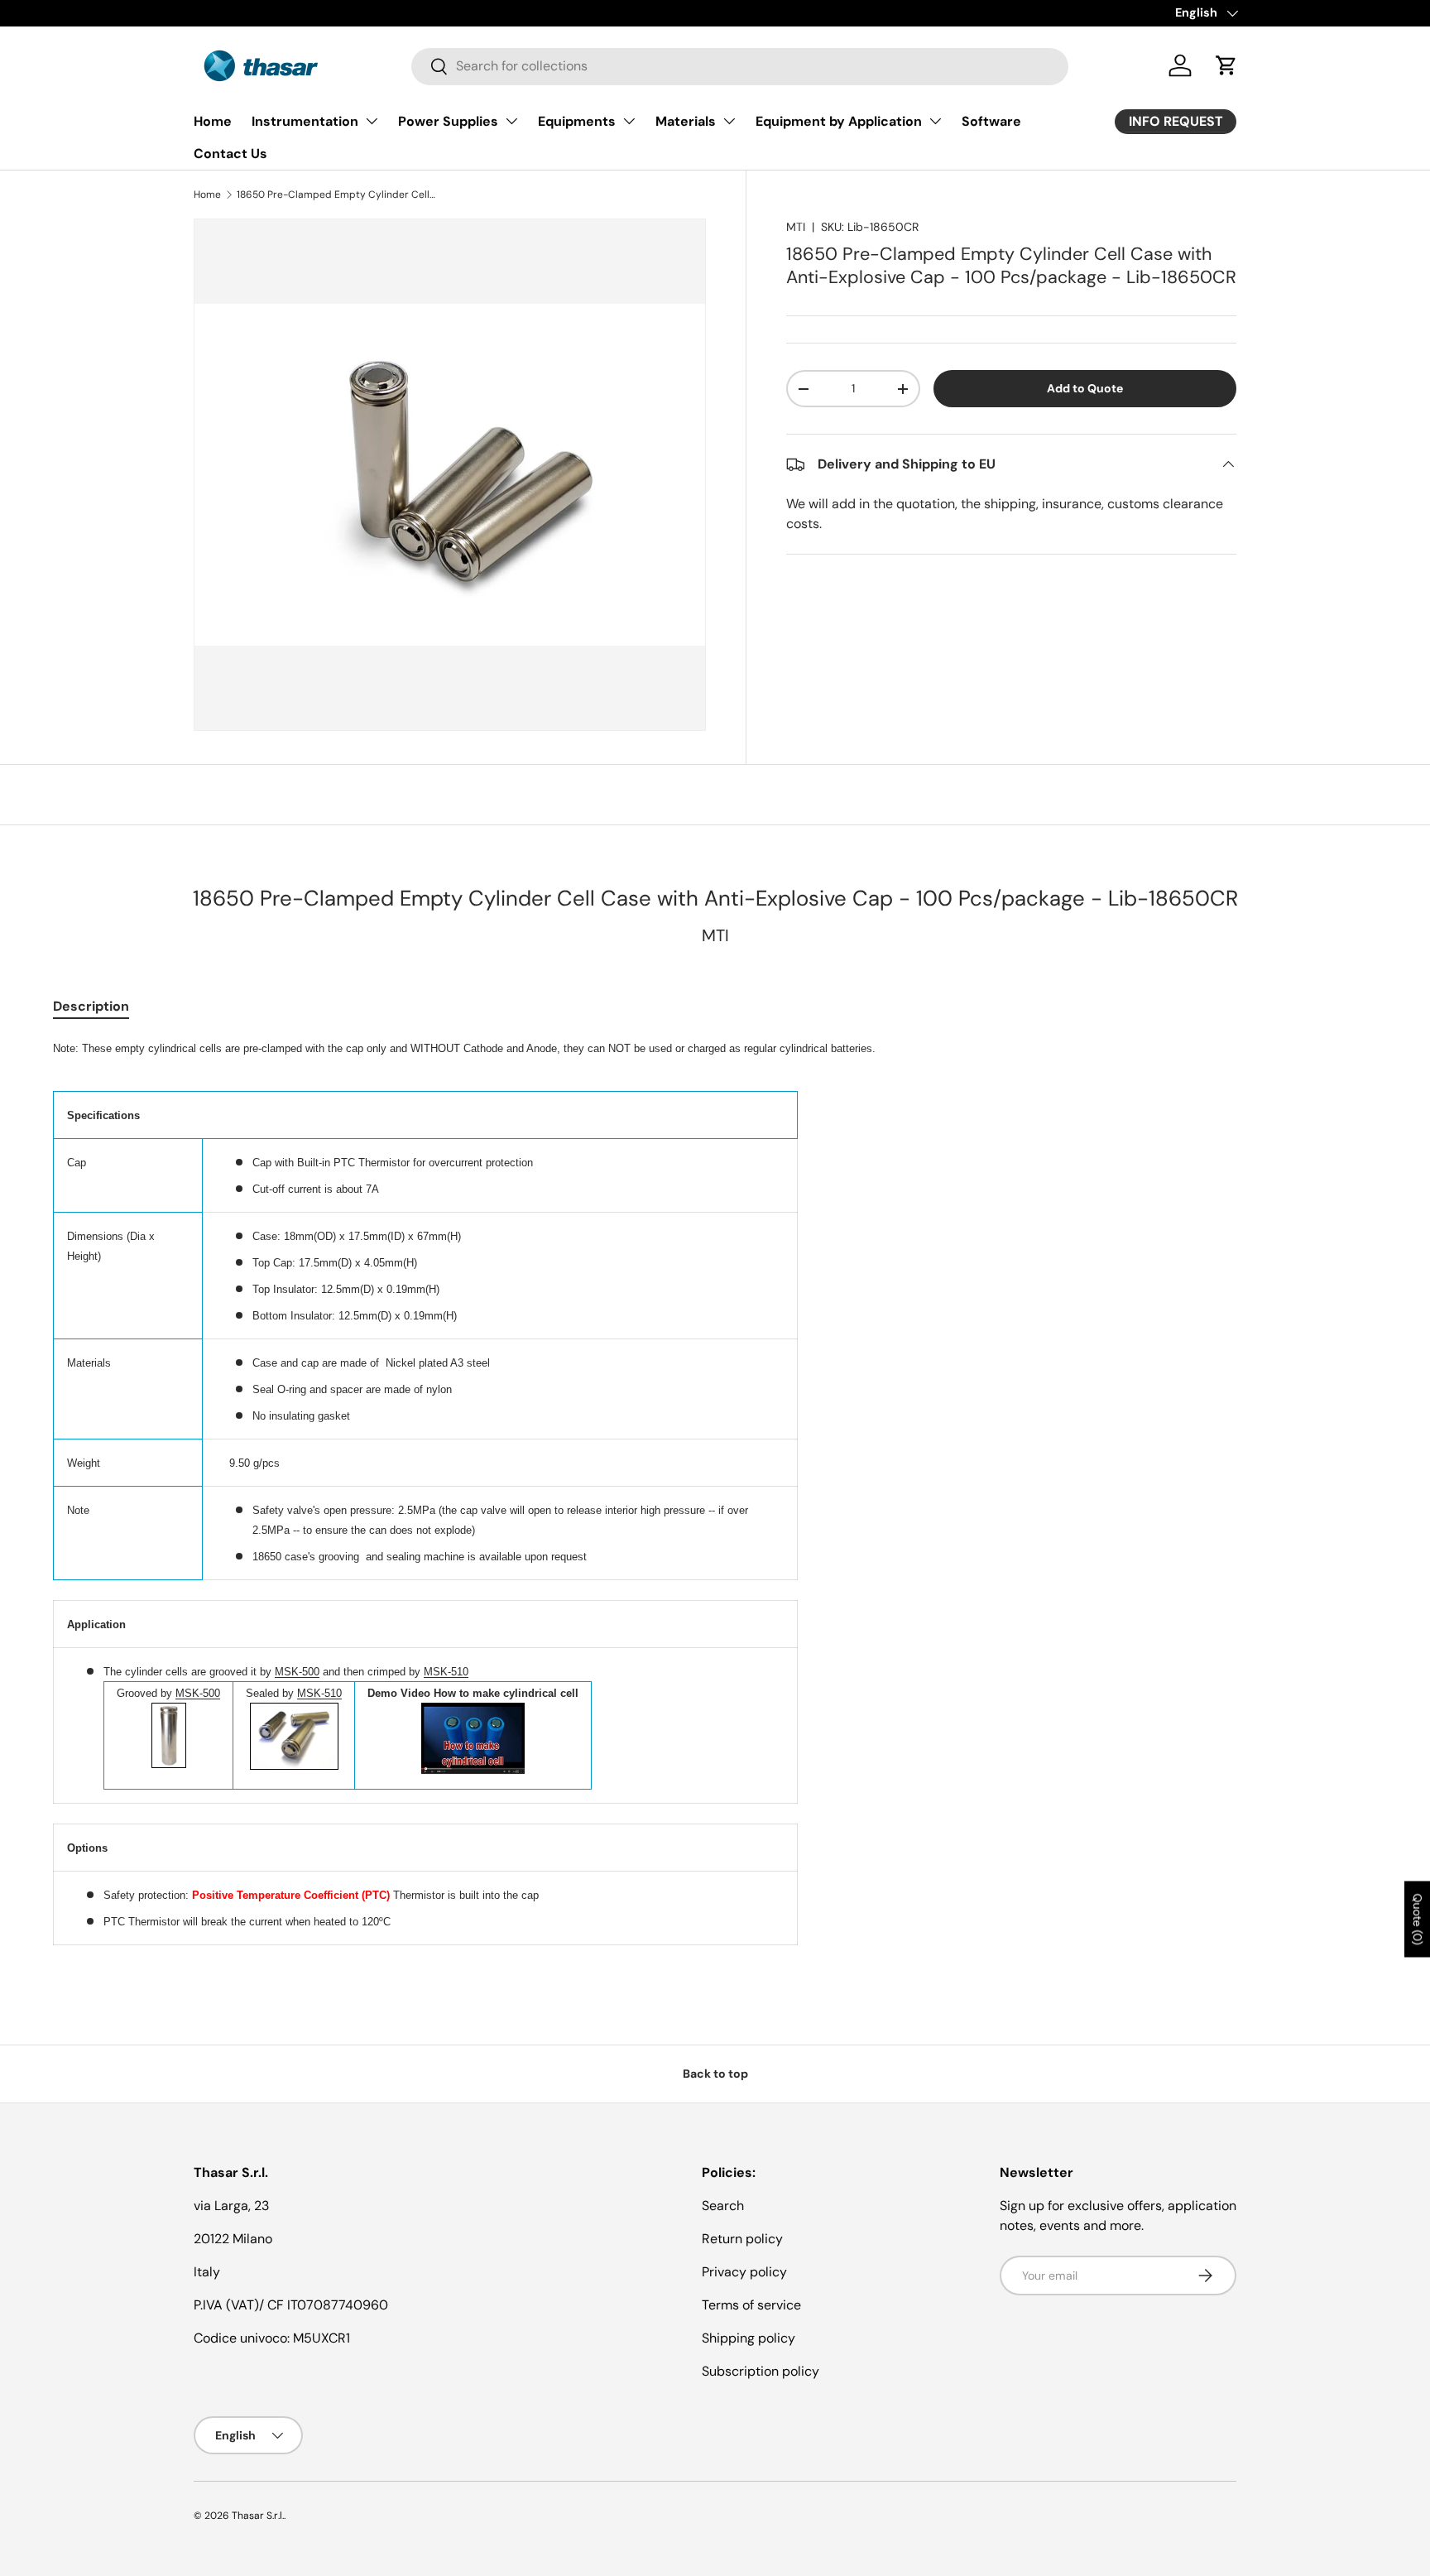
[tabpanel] (715, 1491)
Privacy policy (744, 2272)
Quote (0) (1418, 1920)
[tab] (91, 1006)
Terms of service (751, 2305)
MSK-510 (446, 1672)
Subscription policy (761, 2371)
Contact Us (230, 154)
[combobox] (740, 66)
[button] (1226, 65)
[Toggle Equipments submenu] (629, 121)
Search (723, 2206)
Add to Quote (1085, 388)
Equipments (577, 121)
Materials (686, 121)
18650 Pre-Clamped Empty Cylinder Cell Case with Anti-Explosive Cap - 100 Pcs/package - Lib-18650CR (336, 195)
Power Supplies (448, 121)
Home (213, 121)
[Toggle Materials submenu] (729, 121)
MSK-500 (297, 1672)
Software (991, 121)
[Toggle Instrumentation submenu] (372, 121)
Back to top (715, 2074)
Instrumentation (305, 121)
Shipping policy (749, 2338)
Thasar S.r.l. (258, 2516)
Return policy (742, 2239)
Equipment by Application (839, 121)
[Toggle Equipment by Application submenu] (935, 121)
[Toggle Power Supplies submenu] (511, 121)
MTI (796, 227)
